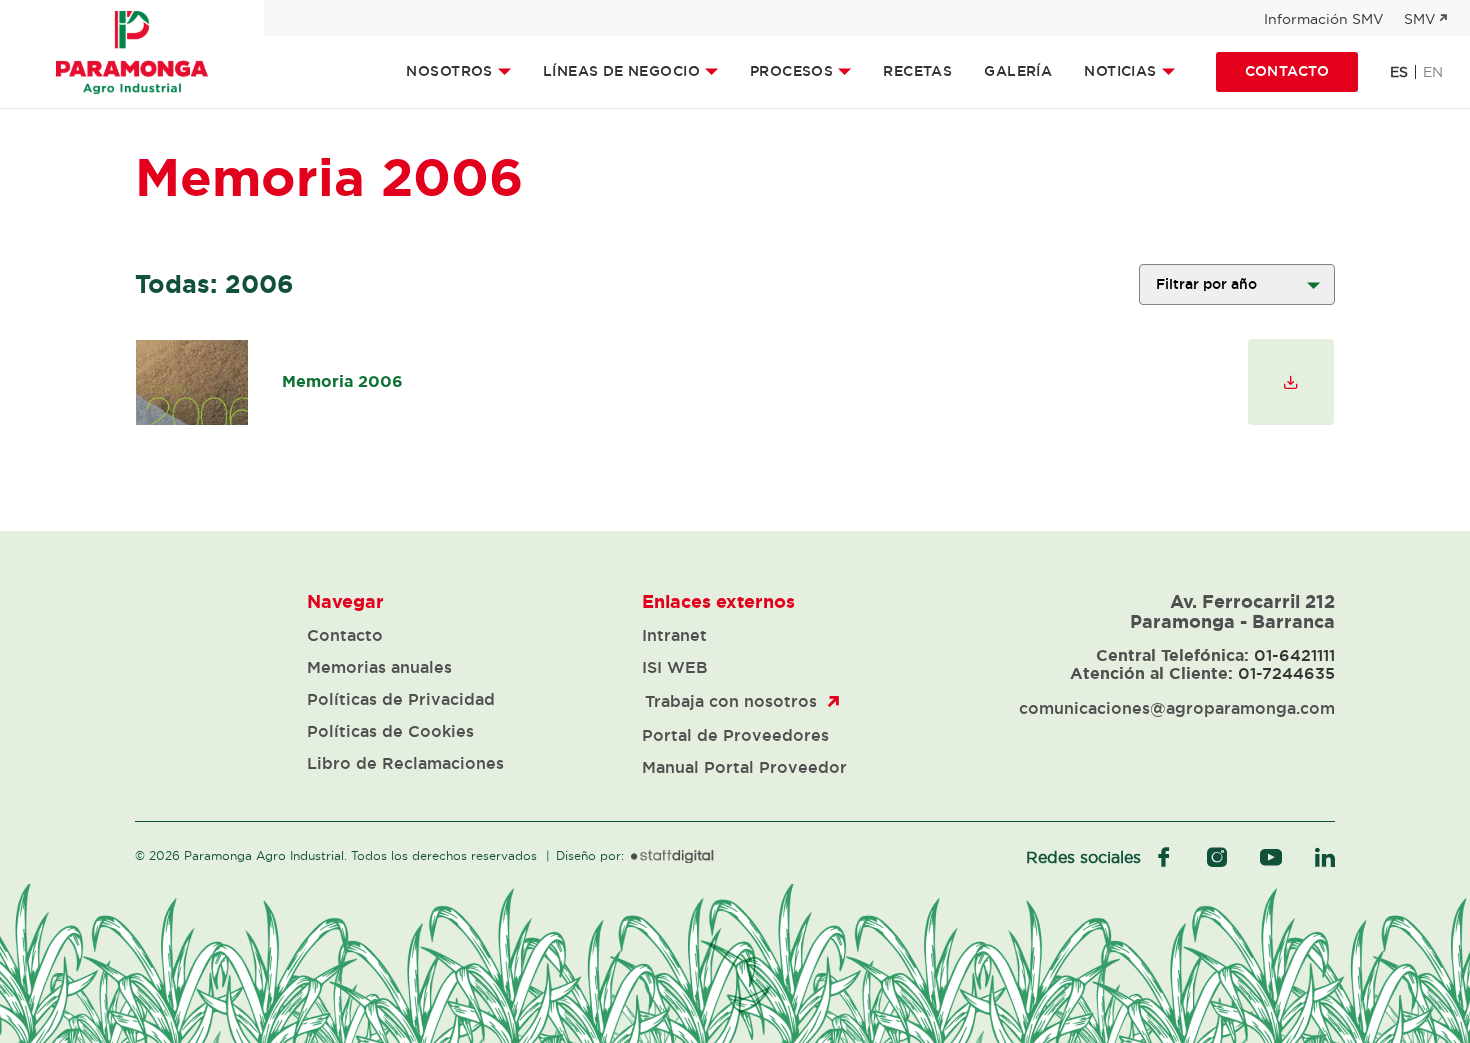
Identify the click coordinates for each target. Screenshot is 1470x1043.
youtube (1271, 857)
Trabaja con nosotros (731, 701)
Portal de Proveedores (735, 735)
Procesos (791, 71)
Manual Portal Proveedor (744, 767)
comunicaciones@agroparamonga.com (1177, 708)
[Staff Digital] (672, 857)
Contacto (1287, 71)
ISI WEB (675, 667)
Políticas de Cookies (390, 731)
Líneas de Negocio (621, 71)
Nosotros (449, 71)
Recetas (917, 71)
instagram (1217, 857)
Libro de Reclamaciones (405, 763)
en (1433, 72)
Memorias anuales (379, 667)
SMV (1420, 19)
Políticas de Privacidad (401, 699)
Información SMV (1324, 19)
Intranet (674, 635)
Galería (1018, 71)
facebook (1164, 857)
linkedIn (1325, 857)
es (1399, 72)
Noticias (1120, 71)
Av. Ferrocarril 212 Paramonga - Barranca (1232, 611)
